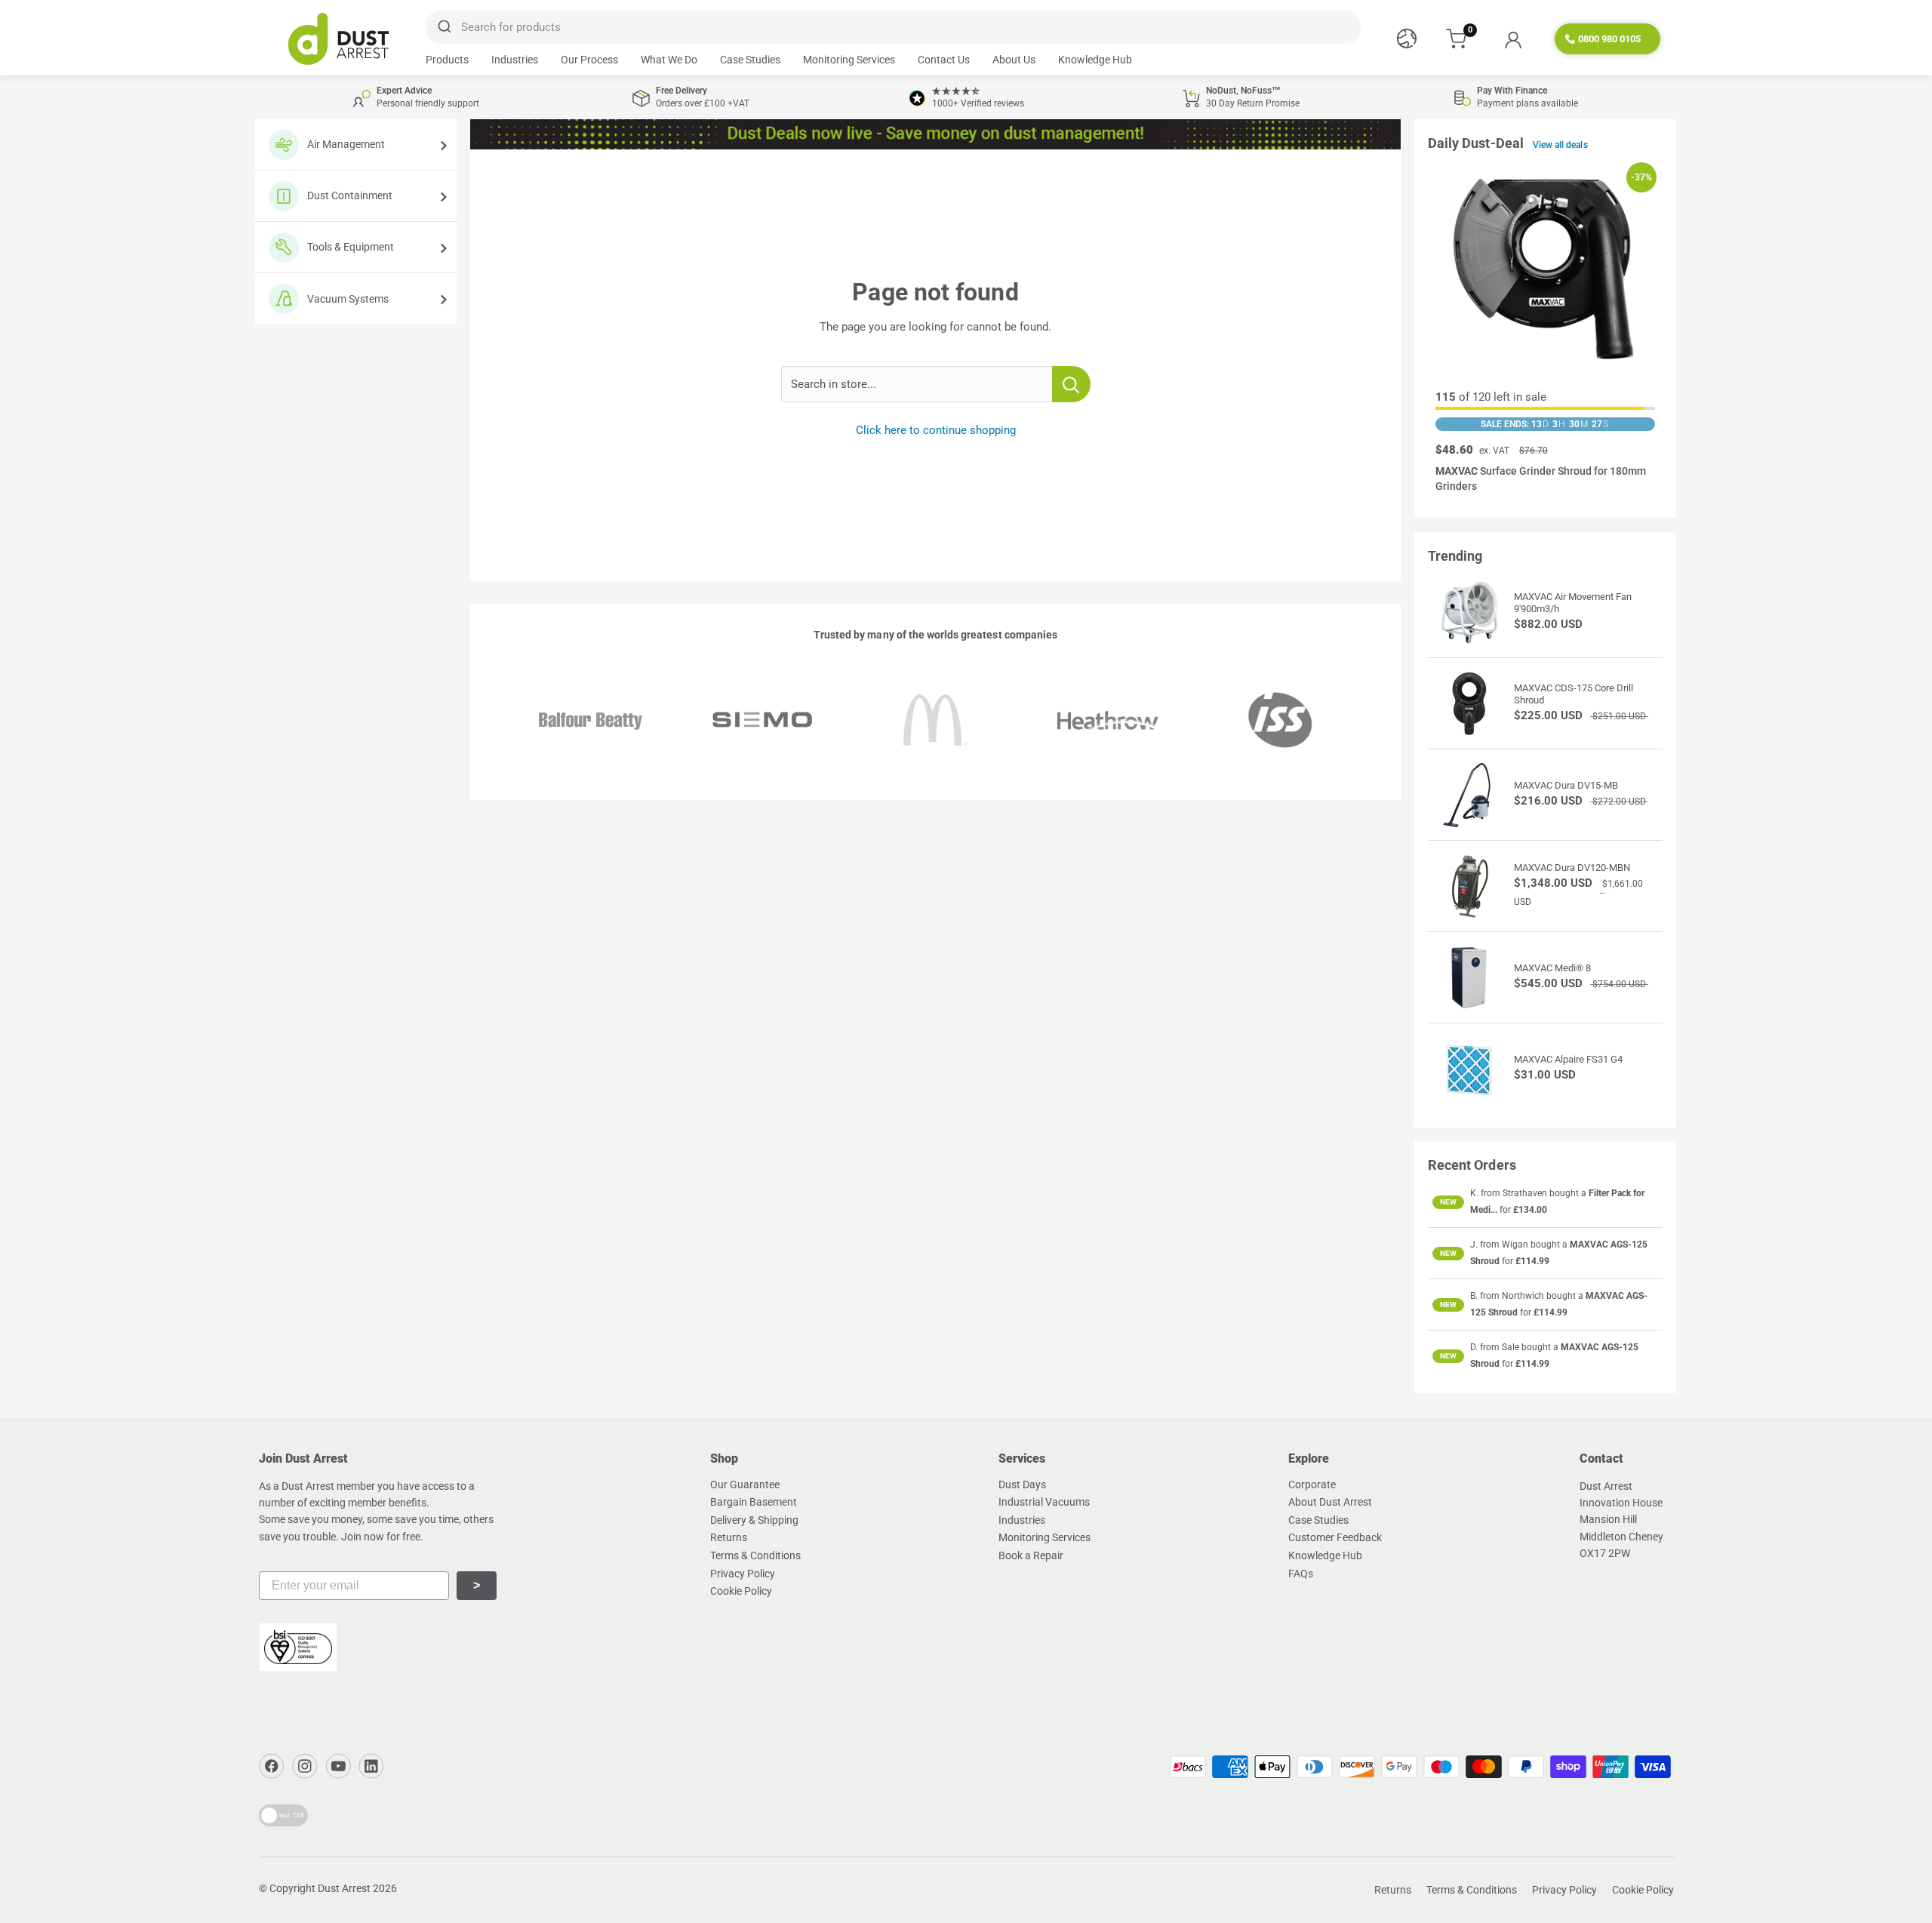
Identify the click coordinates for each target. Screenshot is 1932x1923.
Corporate (1312, 1485)
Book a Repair (1031, 1555)
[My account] (1513, 39)
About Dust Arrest (1330, 1502)
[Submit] (443, 27)
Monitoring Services (849, 60)
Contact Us (944, 60)
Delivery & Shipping (754, 1520)
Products (447, 60)
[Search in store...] (1071, 384)
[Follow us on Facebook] (272, 1766)
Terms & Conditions (755, 1555)
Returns (729, 1537)
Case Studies (750, 60)
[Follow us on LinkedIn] (371, 1766)
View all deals (1560, 145)
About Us (1014, 60)
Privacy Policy (743, 1574)
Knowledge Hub (1095, 60)
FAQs (1301, 1574)
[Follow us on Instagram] (305, 1766)
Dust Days (1022, 1485)
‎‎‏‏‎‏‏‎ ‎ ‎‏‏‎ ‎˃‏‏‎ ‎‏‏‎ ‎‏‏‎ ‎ (477, 1585)
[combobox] (893, 27)
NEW (1448, 1202)
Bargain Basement (754, 1502)
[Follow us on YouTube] (338, 1766)
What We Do (669, 60)
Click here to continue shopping (936, 430)
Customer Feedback (1335, 1537)
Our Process (589, 60)
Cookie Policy (741, 1591)
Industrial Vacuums (1044, 1502)
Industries (515, 60)
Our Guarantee (745, 1485)
